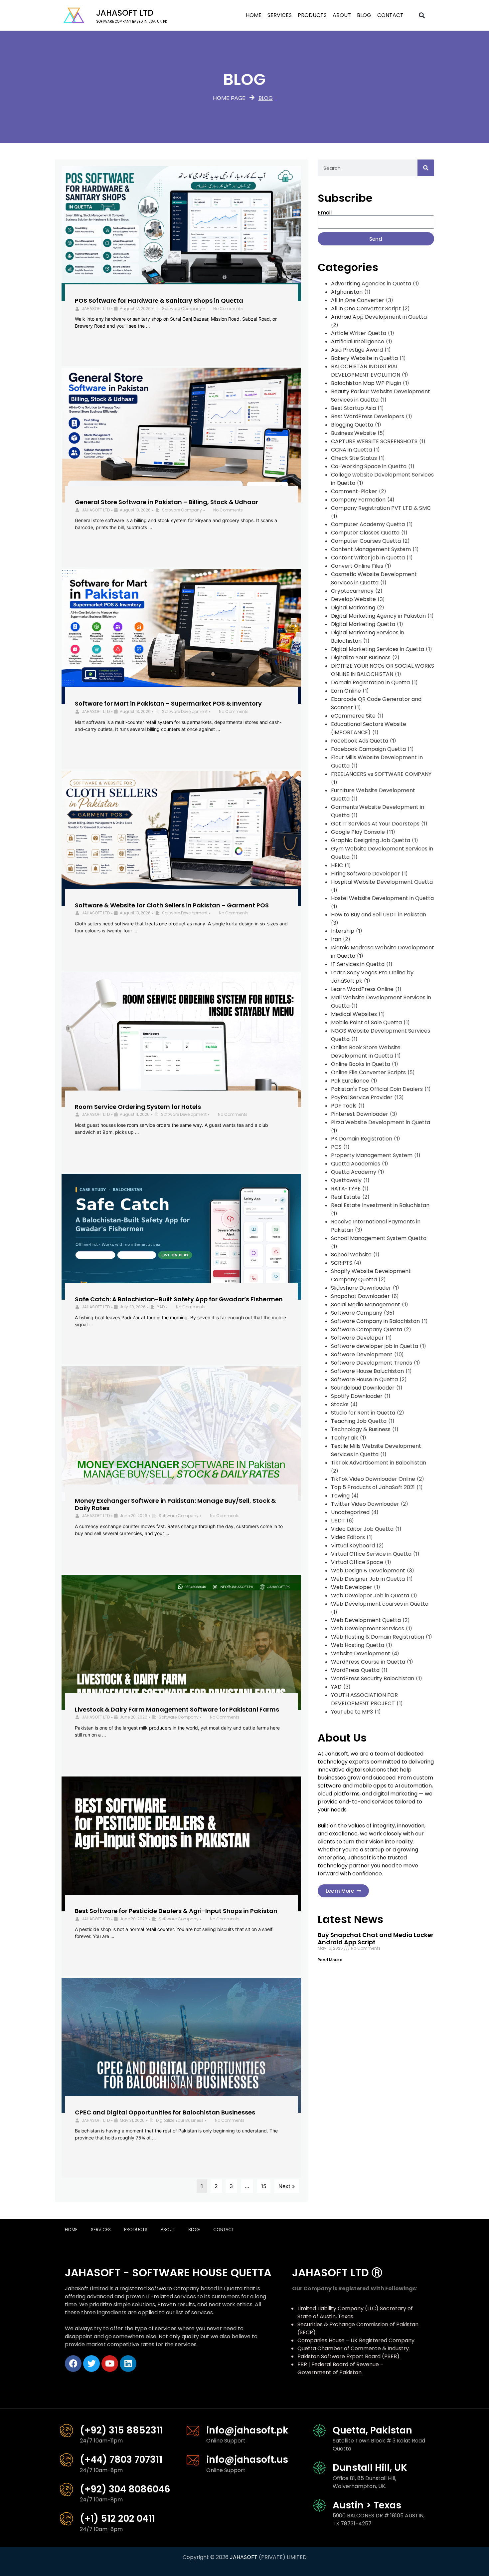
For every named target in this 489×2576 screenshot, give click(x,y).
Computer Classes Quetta (365, 533)
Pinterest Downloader (360, 1114)
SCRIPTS (342, 1263)
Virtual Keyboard (353, 1546)
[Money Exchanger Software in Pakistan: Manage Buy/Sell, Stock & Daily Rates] (181, 1434)
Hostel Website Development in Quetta (382, 898)
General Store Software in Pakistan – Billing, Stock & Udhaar (166, 502)
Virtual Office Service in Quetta (371, 1554)
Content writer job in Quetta (368, 558)
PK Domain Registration (362, 1139)
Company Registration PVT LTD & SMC (381, 508)
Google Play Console (358, 832)
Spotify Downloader (357, 1396)
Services (280, 15)
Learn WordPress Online (362, 989)
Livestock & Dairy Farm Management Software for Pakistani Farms (177, 1709)
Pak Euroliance (350, 1081)
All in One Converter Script (366, 309)
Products (312, 15)
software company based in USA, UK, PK (132, 21)
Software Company (182, 309)
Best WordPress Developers (368, 416)
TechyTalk (345, 1438)
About (342, 15)
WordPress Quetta (355, 1670)
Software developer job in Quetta (375, 1346)
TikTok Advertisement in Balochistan (379, 1463)
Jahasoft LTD (125, 13)
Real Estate (346, 1197)
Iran (336, 939)
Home (254, 15)
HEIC (337, 865)
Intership (343, 931)
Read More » (330, 1960)
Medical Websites (354, 1014)
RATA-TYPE (346, 1189)
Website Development (361, 1653)
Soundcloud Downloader (363, 1388)
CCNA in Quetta (351, 450)
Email (325, 213)
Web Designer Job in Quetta (368, 1579)
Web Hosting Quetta (358, 1645)
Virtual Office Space (357, 1562)
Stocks (340, 1404)
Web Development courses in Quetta (380, 1604)
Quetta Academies (356, 1164)
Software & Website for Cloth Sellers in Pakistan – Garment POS (172, 905)
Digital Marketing (353, 608)
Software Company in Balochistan (375, 1321)
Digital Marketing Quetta (363, 624)
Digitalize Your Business (180, 2120)
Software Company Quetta (367, 1329)
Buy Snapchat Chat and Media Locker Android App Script (376, 1938)
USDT (338, 1521)
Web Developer (352, 1587)
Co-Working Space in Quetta (369, 466)
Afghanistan (347, 292)
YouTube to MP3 (352, 1712)
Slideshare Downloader (361, 1288)
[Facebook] (73, 2364)
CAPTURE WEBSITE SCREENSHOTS (374, 441)
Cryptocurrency (352, 591)
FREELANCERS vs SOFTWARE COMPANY (381, 774)
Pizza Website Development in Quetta (381, 1122)
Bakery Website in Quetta (364, 358)
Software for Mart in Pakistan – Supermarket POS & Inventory (168, 703)
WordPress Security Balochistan (373, 1678)
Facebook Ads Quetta (360, 741)
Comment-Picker (354, 491)
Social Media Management (366, 1304)
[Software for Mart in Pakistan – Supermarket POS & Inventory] (181, 637)
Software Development (185, 711)
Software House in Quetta (364, 1379)
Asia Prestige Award (357, 350)
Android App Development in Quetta (379, 317)
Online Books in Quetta (361, 1064)
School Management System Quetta (379, 1238)
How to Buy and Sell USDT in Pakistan (379, 915)
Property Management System (372, 1155)
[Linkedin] (128, 2364)
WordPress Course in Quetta (368, 1662)
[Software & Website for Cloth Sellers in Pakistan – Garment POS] (181, 838)
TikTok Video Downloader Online (373, 1479)
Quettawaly (346, 1180)
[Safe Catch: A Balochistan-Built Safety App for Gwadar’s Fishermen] (181, 1237)
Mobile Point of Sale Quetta (366, 1022)
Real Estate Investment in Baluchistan (380, 1205)
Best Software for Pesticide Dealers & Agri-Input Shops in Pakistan (176, 1911)
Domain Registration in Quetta (370, 682)
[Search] (426, 168)
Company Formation (358, 500)
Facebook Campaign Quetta (368, 749)
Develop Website (353, 599)
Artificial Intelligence (358, 341)
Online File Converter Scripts (368, 1072)
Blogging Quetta (352, 425)
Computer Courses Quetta (366, 541)
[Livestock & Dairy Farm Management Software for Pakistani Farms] (181, 1642)
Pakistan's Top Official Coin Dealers (377, 1089)
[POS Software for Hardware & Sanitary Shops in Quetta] (181, 234)
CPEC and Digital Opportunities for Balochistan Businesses (165, 2112)
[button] (422, 15)
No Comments (228, 309)
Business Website (353, 433)
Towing (340, 1496)
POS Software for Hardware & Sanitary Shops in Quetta (159, 301)
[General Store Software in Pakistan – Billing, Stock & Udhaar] (181, 435)
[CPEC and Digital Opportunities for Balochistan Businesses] (181, 2045)
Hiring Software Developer (365, 874)
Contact (390, 15)
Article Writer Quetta (359, 333)
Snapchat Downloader (360, 1296)
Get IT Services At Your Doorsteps (375, 824)
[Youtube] (110, 2364)
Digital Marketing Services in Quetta (378, 649)
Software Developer (357, 1338)
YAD (161, 1307)
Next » (287, 2186)
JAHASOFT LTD (96, 309)
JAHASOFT (244, 2557)
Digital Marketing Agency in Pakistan (378, 616)
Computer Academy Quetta (368, 524)
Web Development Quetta (366, 1620)
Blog (364, 15)
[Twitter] (91, 2364)
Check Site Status (354, 458)
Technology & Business (361, 1429)
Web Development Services (368, 1628)
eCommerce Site (353, 716)
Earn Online (346, 691)
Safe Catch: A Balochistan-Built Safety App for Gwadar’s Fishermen (179, 1299)
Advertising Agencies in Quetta (371, 284)
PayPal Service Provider (362, 1097)
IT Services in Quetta (358, 964)
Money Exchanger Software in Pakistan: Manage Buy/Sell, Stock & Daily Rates (175, 1504)
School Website (351, 1255)
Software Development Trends (372, 1363)
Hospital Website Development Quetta (382, 882)
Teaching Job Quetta (359, 1421)
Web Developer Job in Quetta (370, 1596)
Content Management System (371, 549)
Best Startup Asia (353, 408)
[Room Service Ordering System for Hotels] (181, 1040)
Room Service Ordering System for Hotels (138, 1107)
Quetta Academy (354, 1172)
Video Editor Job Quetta (362, 1529)
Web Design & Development (368, 1571)
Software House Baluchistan (367, 1371)
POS (336, 1147)
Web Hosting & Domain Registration (378, 1637)
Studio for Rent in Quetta (363, 1413)
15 (264, 2186)
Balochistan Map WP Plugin (366, 383)
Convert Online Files (357, 566)
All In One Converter (358, 300)
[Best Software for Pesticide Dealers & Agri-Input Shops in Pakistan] (181, 1844)
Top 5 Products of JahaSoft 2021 (373, 1487)
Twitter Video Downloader (365, 1504)
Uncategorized (350, 1512)
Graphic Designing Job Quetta (371, 840)
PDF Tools (344, 1106)
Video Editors (348, 1537)
